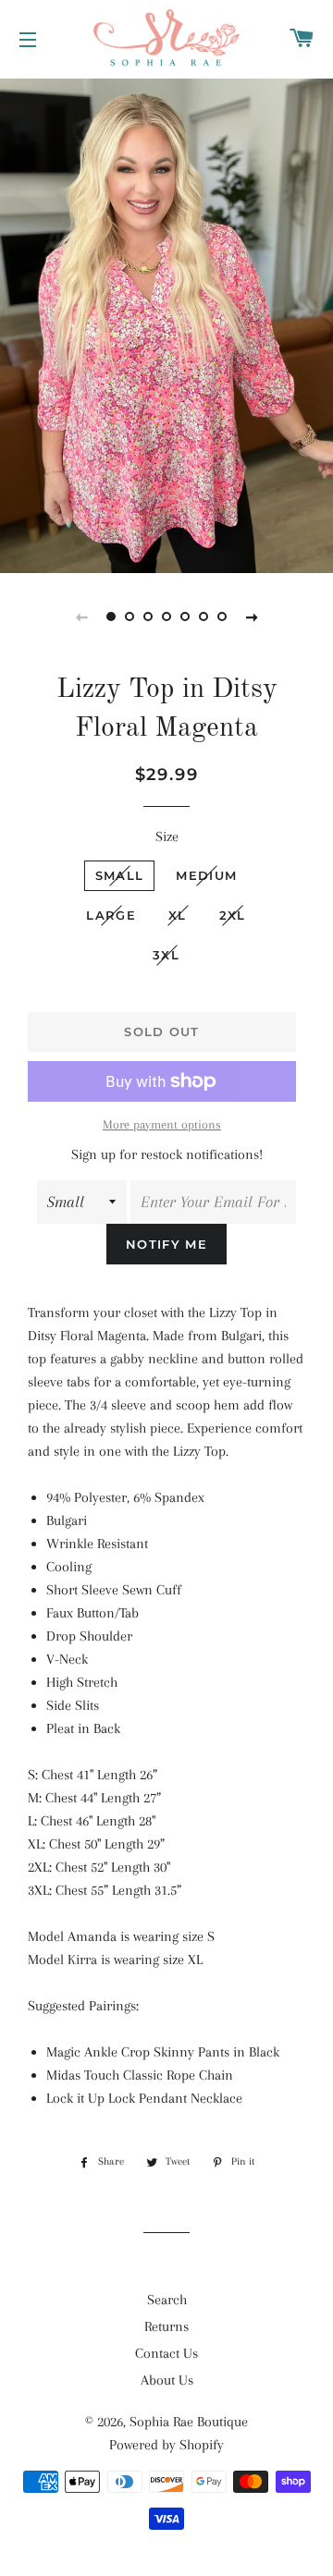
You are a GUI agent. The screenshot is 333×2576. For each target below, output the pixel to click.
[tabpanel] (166, 324)
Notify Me (166, 1244)
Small (120, 875)
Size (167, 836)
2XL (233, 915)
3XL (166, 955)
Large (111, 915)
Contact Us (166, 2353)
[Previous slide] (81, 617)
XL (178, 915)
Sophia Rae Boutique (189, 2422)
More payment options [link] (162, 1124)
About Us (167, 2380)
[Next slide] (252, 617)
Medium (206, 875)
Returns (166, 2326)
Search (167, 2300)
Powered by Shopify (166, 2445)
